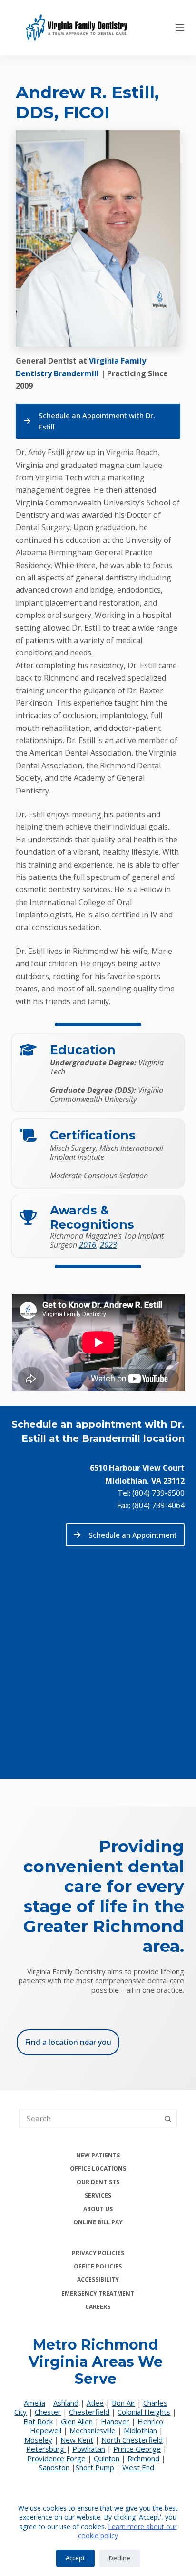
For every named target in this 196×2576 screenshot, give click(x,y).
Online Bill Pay (98, 2222)
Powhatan (89, 2449)
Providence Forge (56, 2458)
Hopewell (46, 2430)
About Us (98, 2209)
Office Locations (98, 2169)
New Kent (77, 2440)
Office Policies (98, 2267)
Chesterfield (89, 2412)
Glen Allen (77, 2421)
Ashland (66, 2403)
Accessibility (98, 2280)
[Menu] (180, 28)
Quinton (107, 2458)
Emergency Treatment (98, 2294)
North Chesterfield (132, 2440)
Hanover (115, 2421)
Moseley (38, 2440)
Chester (48, 2412)
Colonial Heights (144, 2412)
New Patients (98, 2156)
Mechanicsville (93, 2430)
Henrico (150, 2421)
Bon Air (123, 2403)
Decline (120, 2558)
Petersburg (46, 2449)
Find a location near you (68, 2042)
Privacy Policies (98, 2253)
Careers (98, 2307)
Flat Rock (38, 2421)
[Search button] (167, 2119)
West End (138, 2467)
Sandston (54, 2467)
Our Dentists (98, 2182)
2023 (108, 1245)
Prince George (137, 2449)
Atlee (95, 2403)
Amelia (34, 2403)
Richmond (143, 2458)
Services (98, 2196)
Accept (75, 2558)
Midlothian (140, 2430)
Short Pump (95, 2467)
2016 (88, 1245)
